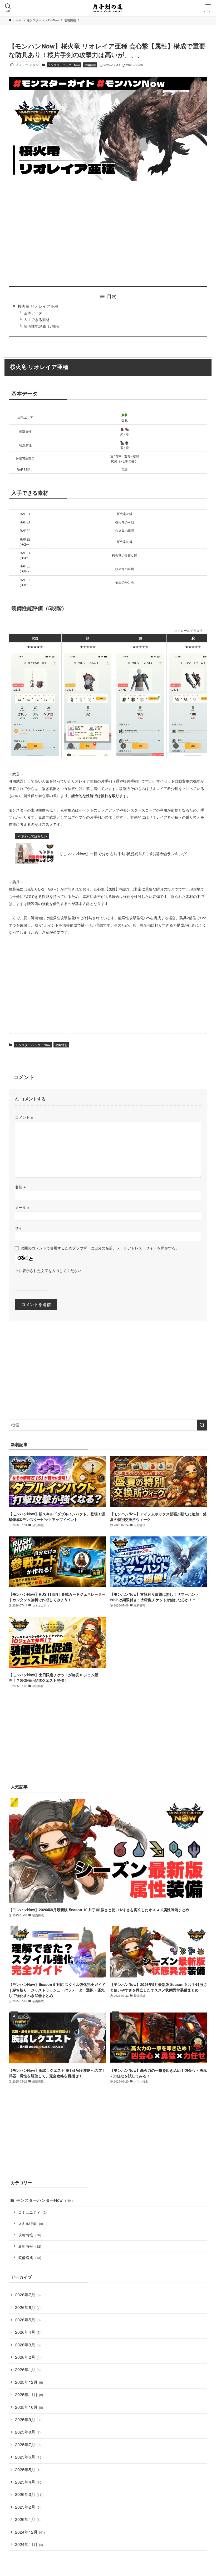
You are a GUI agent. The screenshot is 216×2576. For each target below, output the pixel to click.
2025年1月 (28, 2519)
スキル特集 (31, 2223)
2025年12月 (29, 2382)
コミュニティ (32, 2212)
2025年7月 (28, 2444)
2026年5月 (28, 2320)
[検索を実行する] (202, 1425)
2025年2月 (28, 2507)
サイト (21, 1228)
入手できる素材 (37, 320)
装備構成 (30, 2257)
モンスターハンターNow (64, 65)
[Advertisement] (108, 234)
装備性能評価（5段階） (43, 326)
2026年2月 (28, 2357)
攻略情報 (90, 65)
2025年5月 (29, 2469)
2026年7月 (28, 2295)
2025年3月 (29, 2494)
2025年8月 (28, 2432)
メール (22, 1207)
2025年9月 (28, 2419)
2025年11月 (29, 2394)
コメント (24, 1117)
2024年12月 (30, 2532)
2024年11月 (29, 2544)
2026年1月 (28, 2369)
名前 (20, 1187)
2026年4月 (28, 2332)
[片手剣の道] (108, 8)
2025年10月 (29, 2407)
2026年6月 (28, 2307)
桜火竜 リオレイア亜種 (38, 306)
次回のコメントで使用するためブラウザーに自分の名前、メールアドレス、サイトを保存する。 (100, 1248)
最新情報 (30, 2246)
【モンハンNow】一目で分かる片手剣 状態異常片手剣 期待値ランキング (122, 854)
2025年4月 (29, 2482)
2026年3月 (28, 2345)
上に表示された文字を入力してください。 (50, 1270)
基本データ (33, 313)
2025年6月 (29, 2457)
